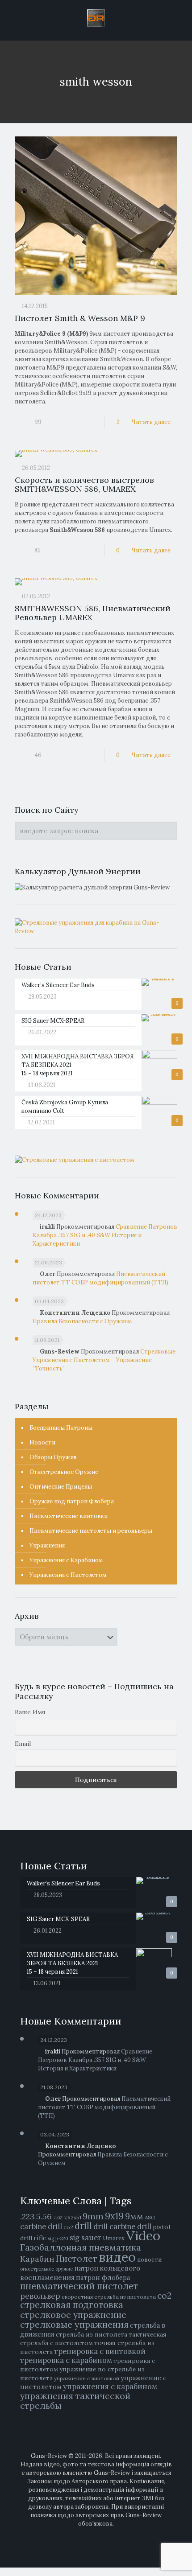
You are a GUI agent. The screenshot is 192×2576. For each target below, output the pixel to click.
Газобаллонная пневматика (81, 2247)
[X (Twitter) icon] (91, 2536)
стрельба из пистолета (92, 2334)
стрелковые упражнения (74, 2324)
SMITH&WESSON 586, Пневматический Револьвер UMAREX (93, 613)
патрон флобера (103, 2278)
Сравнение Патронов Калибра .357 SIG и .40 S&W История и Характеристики (105, 1235)
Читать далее (151, 422)
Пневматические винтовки (69, 1516)
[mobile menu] (180, 18)
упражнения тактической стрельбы (75, 2401)
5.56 (44, 2216)
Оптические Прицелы (61, 1487)
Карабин (37, 2259)
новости (149, 2260)
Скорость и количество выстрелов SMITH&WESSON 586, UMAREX (84, 484)
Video (143, 2235)
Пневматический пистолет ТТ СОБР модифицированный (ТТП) (104, 2107)
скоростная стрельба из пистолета (109, 2297)
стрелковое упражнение (73, 2315)
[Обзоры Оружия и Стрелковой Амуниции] (96, 18)
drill (83, 2226)
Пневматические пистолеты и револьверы (91, 1531)
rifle (40, 2238)
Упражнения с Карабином (66, 1560)
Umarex (114, 2238)
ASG (150, 2217)
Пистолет (77, 2258)
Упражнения (47, 1545)
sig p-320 (58, 2239)
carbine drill (41, 2226)
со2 (164, 2296)
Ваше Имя (30, 1712)
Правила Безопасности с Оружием (82, 1321)
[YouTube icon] (101, 2536)
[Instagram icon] (110, 2536)
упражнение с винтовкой (87, 2378)
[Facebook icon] (82, 2536)
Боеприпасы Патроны (61, 1428)
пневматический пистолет (79, 2286)
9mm (93, 2216)
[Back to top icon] (180, 2563)
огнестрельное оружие (46, 2269)
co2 (68, 2227)
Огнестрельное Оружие (64, 1472)
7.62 (58, 2218)
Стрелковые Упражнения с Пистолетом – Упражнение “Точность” (104, 1360)
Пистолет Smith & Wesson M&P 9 (80, 318)
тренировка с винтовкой (100, 2351)
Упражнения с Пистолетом (68, 1575)
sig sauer (86, 2238)
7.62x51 (73, 2217)
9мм (134, 2216)
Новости (42, 1442)
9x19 (114, 2216)
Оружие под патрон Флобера (72, 1501)
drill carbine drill (122, 2226)
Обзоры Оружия (53, 1457)
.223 (27, 2216)
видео (117, 2257)
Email (23, 1744)
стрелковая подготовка (72, 2305)
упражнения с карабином (110, 2387)
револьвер (40, 2296)
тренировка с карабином (66, 2360)
